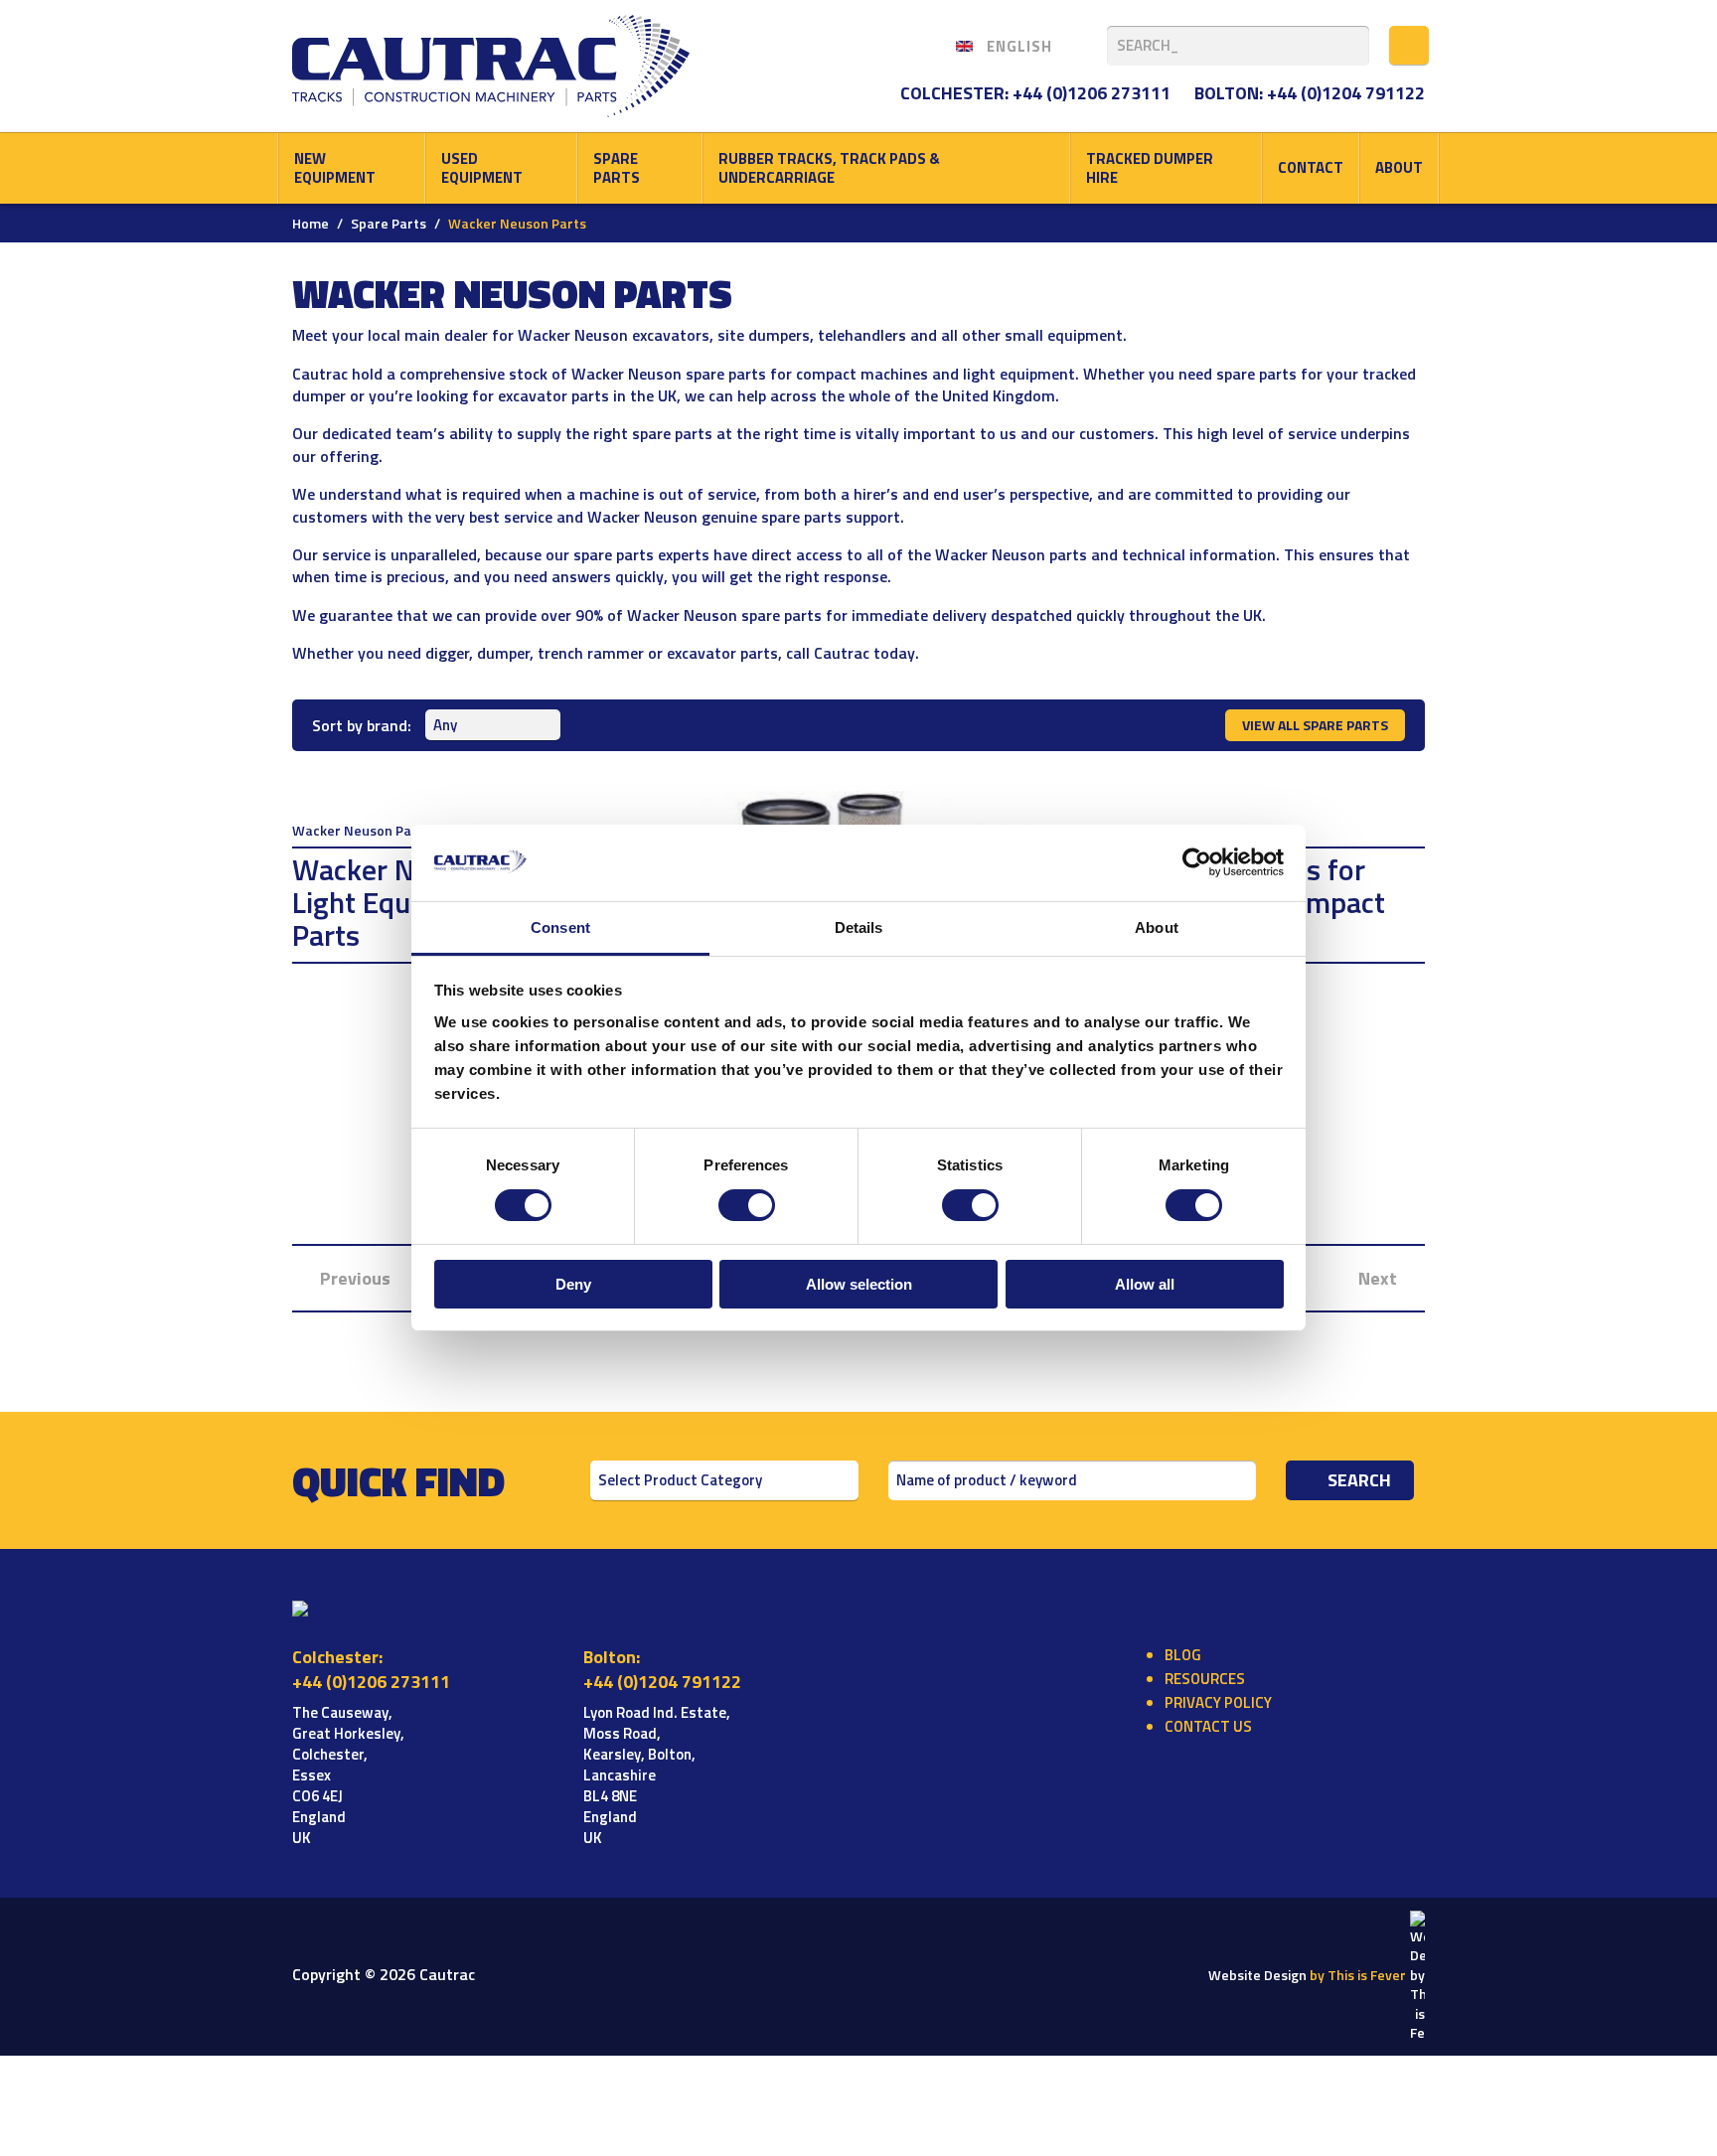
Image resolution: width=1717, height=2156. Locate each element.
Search (1359, 1480)
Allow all (1145, 1284)
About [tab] (1157, 927)
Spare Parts (617, 168)
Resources (1205, 1679)
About (1399, 167)
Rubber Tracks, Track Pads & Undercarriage (829, 168)
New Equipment (335, 168)
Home (311, 223)
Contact (1311, 167)
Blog (1183, 1655)
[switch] (747, 1205)
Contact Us (1208, 1726)
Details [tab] (859, 927)
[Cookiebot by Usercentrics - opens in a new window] (1197, 862)
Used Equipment (482, 168)
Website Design (1307, 1975)
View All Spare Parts (1315, 725)
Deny (573, 1284)
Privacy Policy (1218, 1702)
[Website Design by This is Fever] (1417, 1975)
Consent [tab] (560, 927)
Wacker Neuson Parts (361, 831)
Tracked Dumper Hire (1150, 168)
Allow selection (859, 1284)
